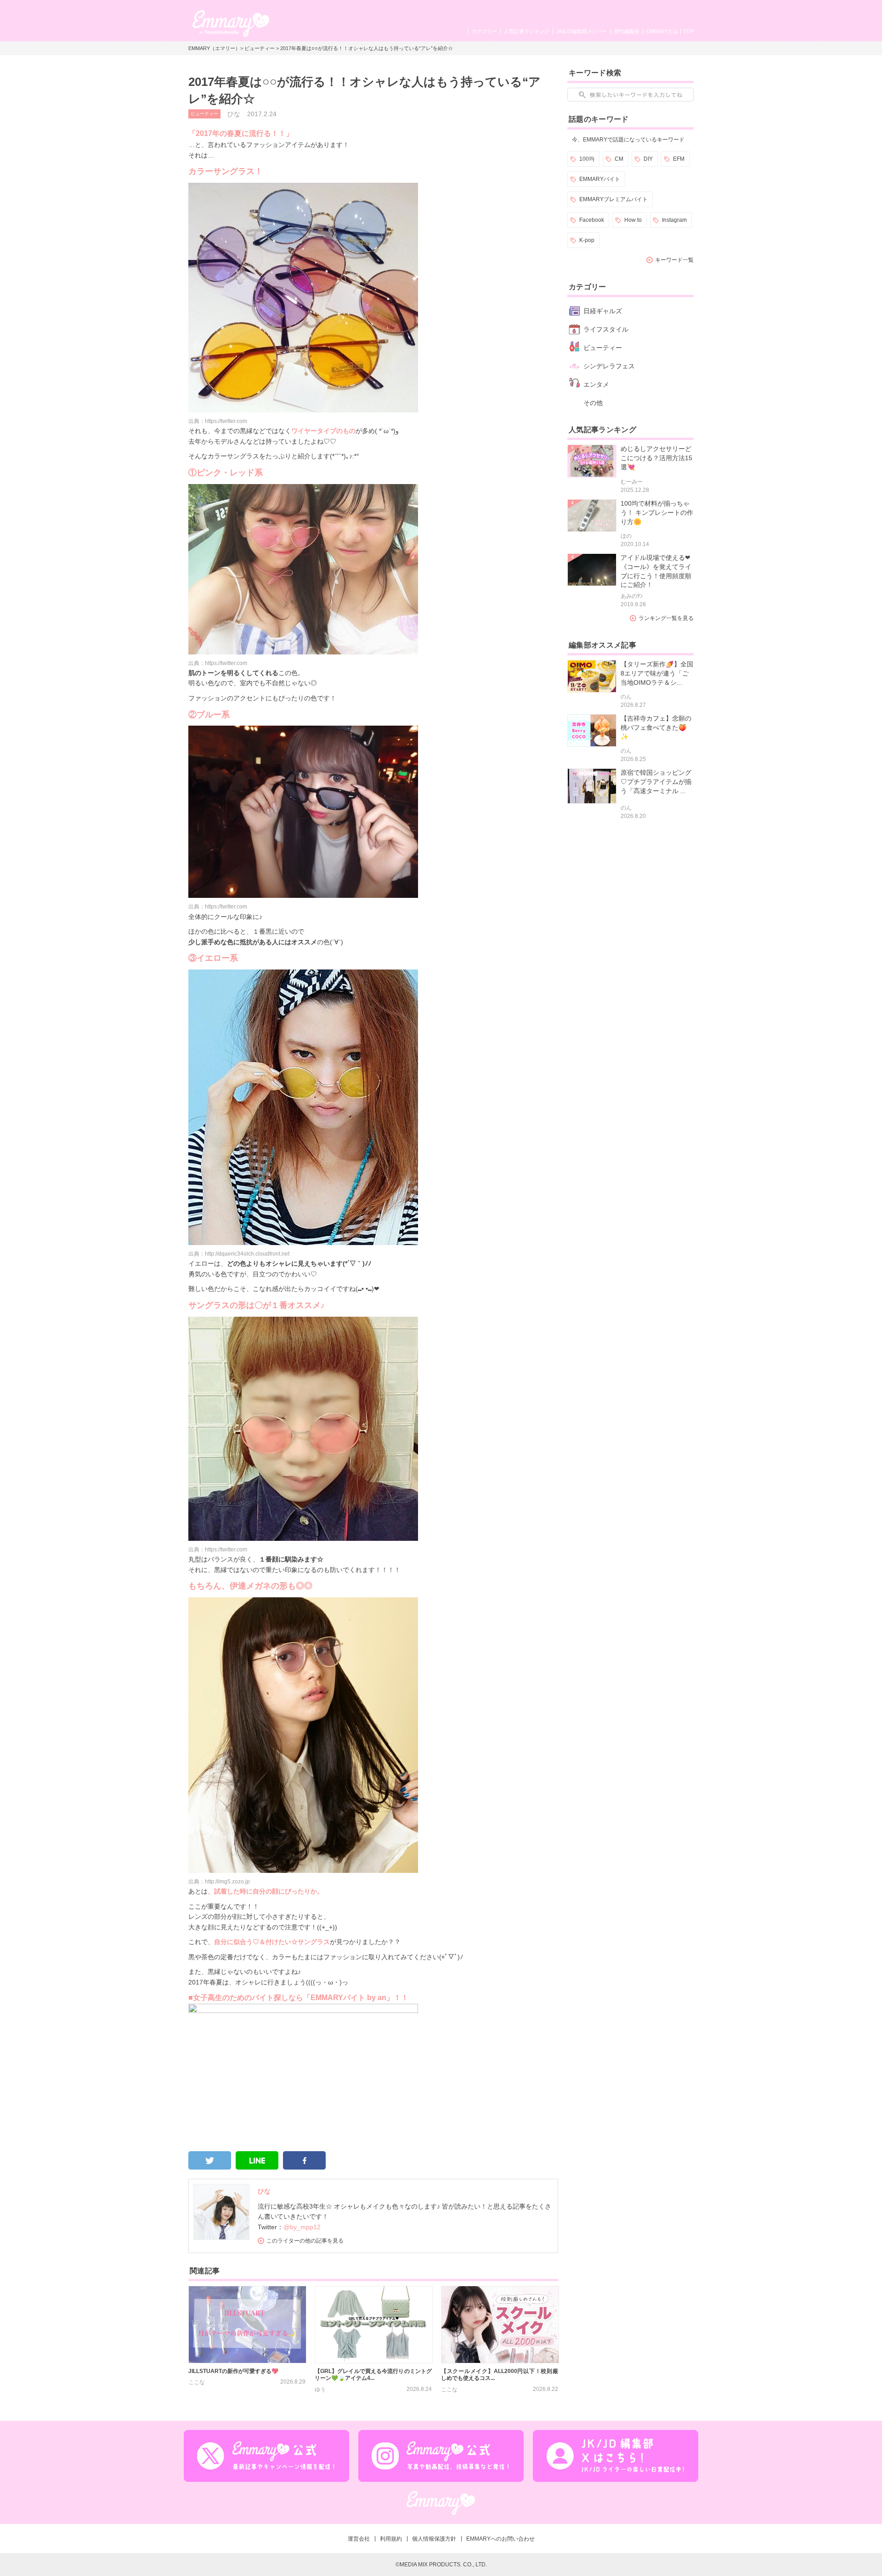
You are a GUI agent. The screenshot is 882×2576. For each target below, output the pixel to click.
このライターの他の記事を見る (305, 2241)
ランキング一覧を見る (666, 618)
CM (619, 159)
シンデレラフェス (609, 366)
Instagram (674, 220)
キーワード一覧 (674, 260)
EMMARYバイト (600, 179)
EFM (679, 159)
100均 (587, 159)
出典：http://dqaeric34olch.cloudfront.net (239, 1254)
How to (633, 220)
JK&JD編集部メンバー (582, 31)
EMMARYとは (662, 31)
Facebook (592, 220)
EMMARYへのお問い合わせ (500, 2539)
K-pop (587, 240)
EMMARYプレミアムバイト (613, 199)
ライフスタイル (606, 329)
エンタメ (596, 384)
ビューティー (260, 48)
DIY (648, 159)
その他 (593, 403)
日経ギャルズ (603, 311)
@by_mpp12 (302, 2227)
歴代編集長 (627, 31)
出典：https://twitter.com (218, 421)
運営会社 (359, 2539)
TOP (688, 31)
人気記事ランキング (527, 31)
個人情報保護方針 (434, 2539)
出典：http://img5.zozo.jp (219, 1882)
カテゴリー (484, 31)
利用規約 (391, 2539)
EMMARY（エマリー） (214, 48)
